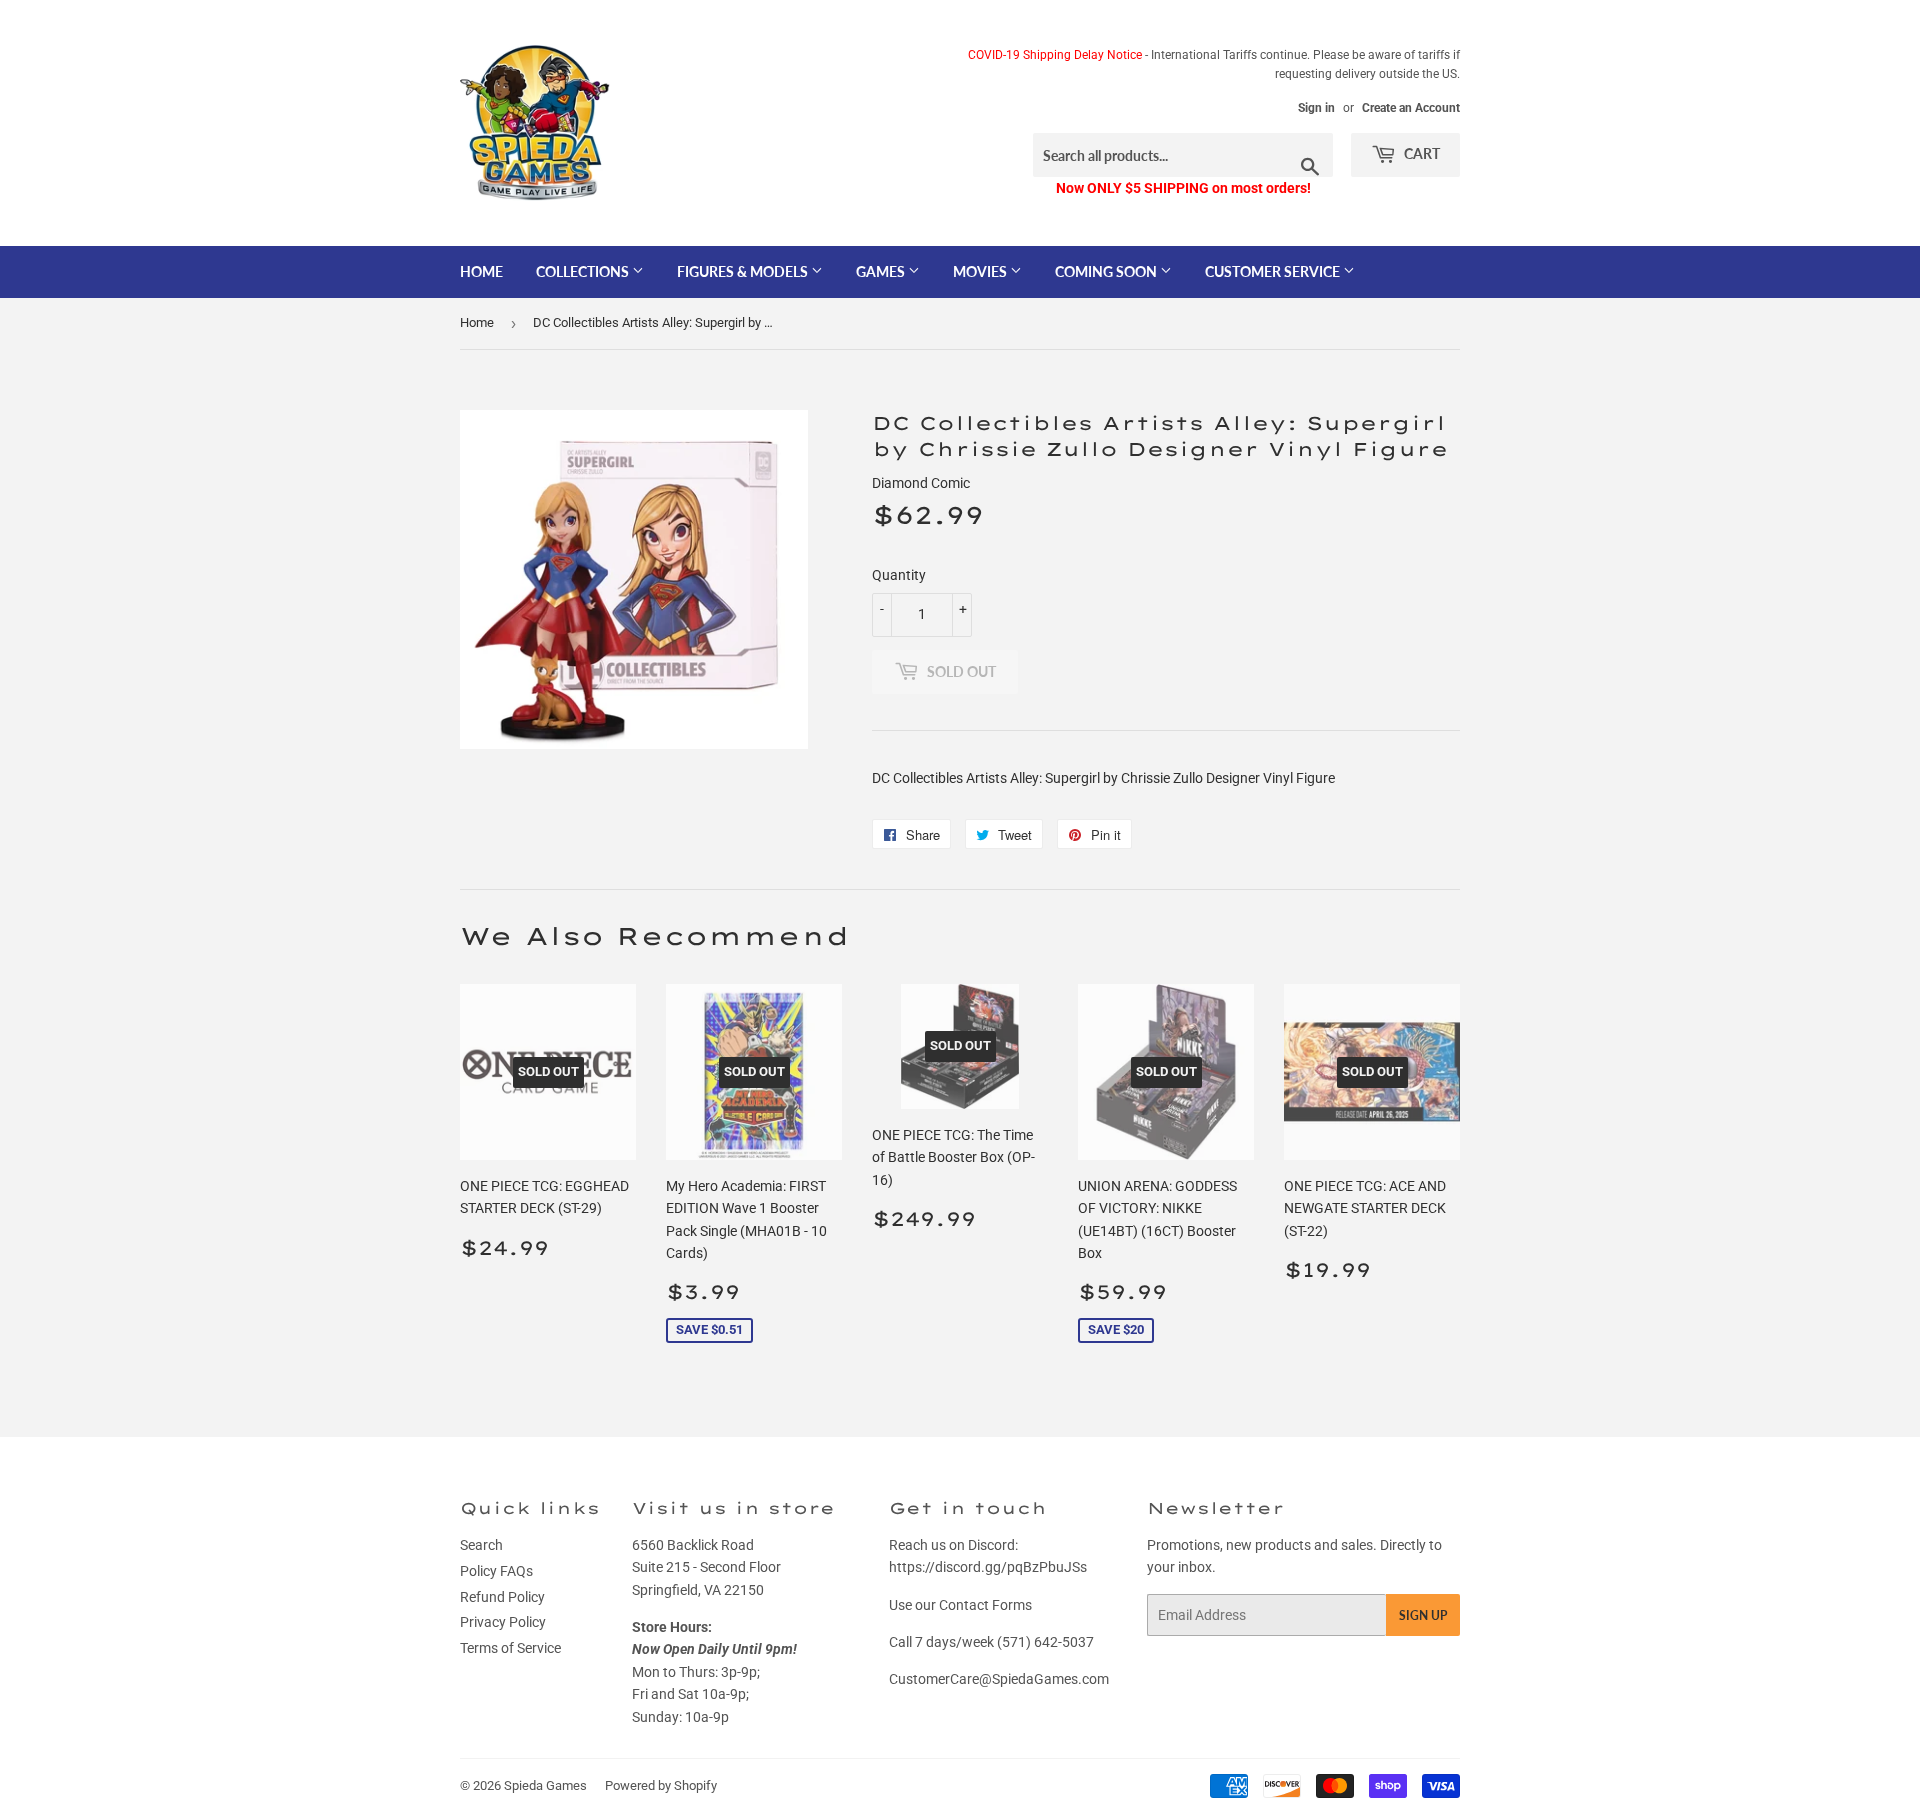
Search (481, 1545)
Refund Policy (502, 1597)
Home (481, 271)
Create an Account (1411, 108)
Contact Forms (985, 1605)
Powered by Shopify (661, 1785)
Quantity (899, 575)
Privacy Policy (503, 1622)
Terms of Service (510, 1648)
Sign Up (1423, 1615)
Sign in (1316, 108)
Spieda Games (545, 1785)
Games (882, 271)
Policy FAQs (496, 1571)
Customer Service (1274, 271)
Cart (1420, 153)
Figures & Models (744, 271)
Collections (584, 271)
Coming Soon (1107, 271)
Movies (981, 271)
